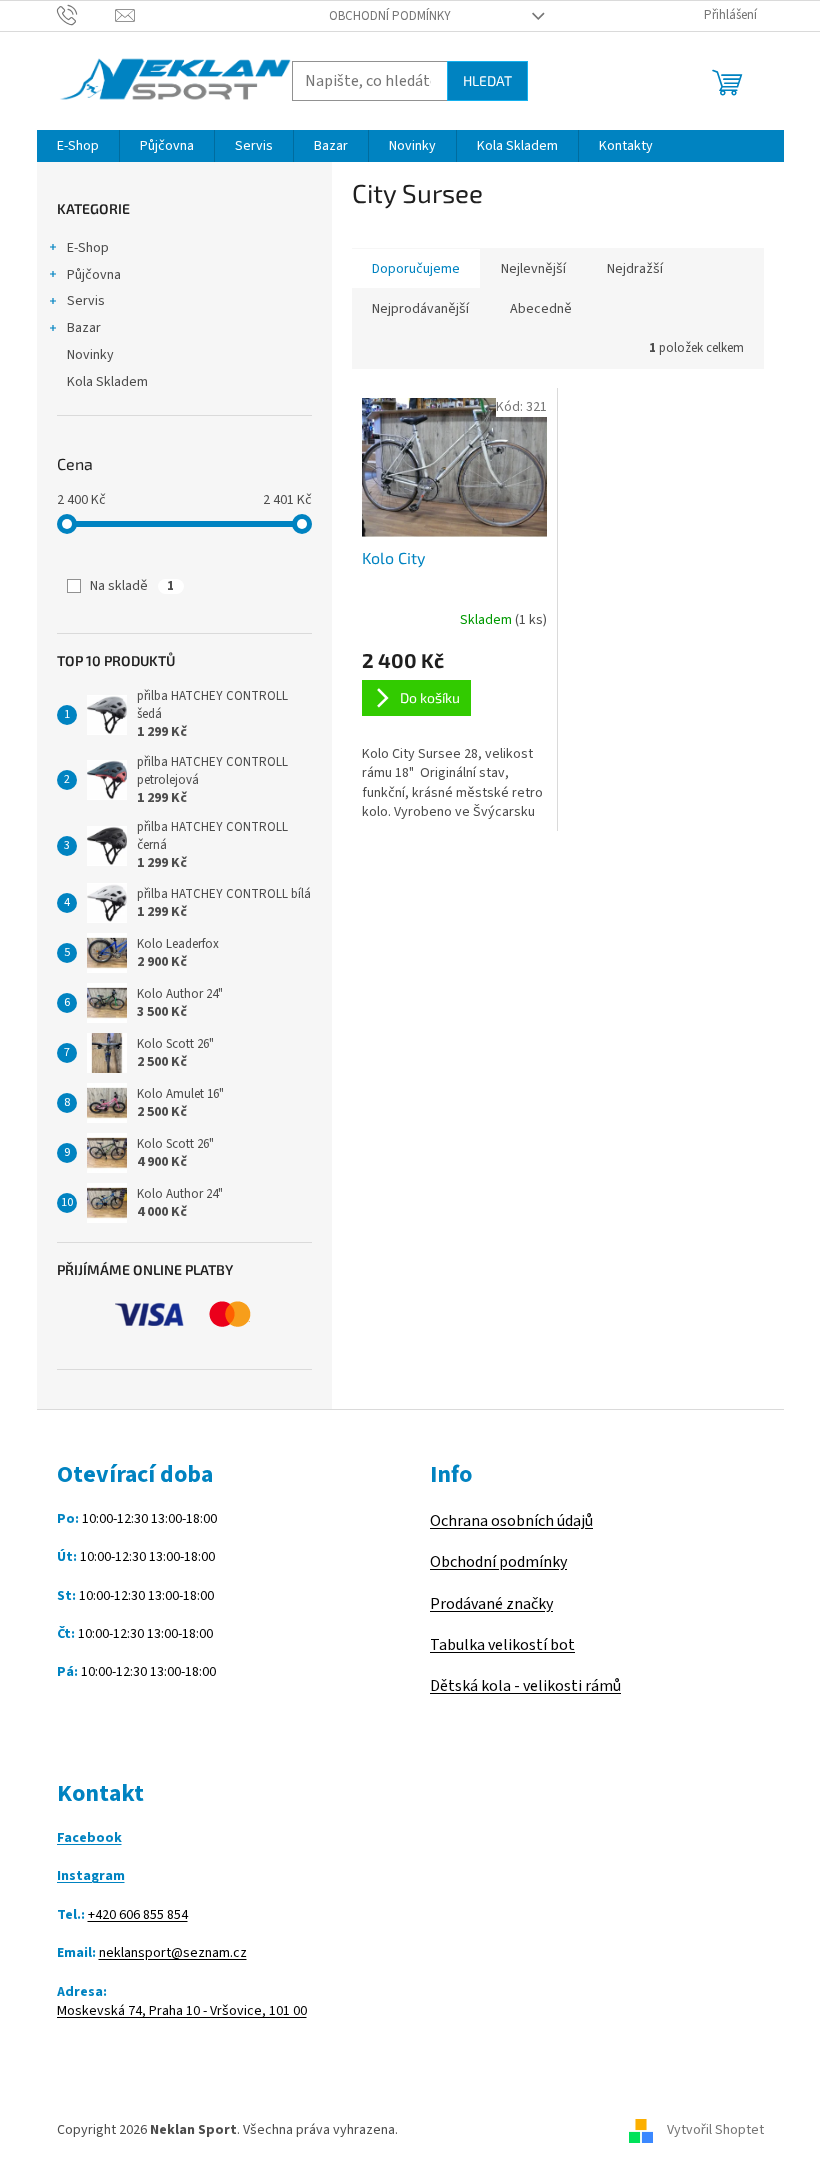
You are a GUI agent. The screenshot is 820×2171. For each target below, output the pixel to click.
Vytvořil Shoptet (715, 2130)
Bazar (84, 328)
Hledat (487, 80)
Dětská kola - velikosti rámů (525, 1686)
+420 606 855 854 (138, 1915)
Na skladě (132, 586)
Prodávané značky (491, 1604)
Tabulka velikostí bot (502, 1645)
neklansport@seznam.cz (173, 1953)
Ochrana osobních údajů (511, 1521)
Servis (86, 301)
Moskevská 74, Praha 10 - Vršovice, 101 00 (182, 2011)
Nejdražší (635, 269)
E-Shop (88, 248)
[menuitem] (78, 146)
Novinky (90, 355)
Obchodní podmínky (390, 16)
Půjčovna (94, 275)
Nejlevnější (533, 269)
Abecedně (541, 309)
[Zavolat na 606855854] (86, 15)
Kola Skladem (107, 382)
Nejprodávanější (420, 309)
